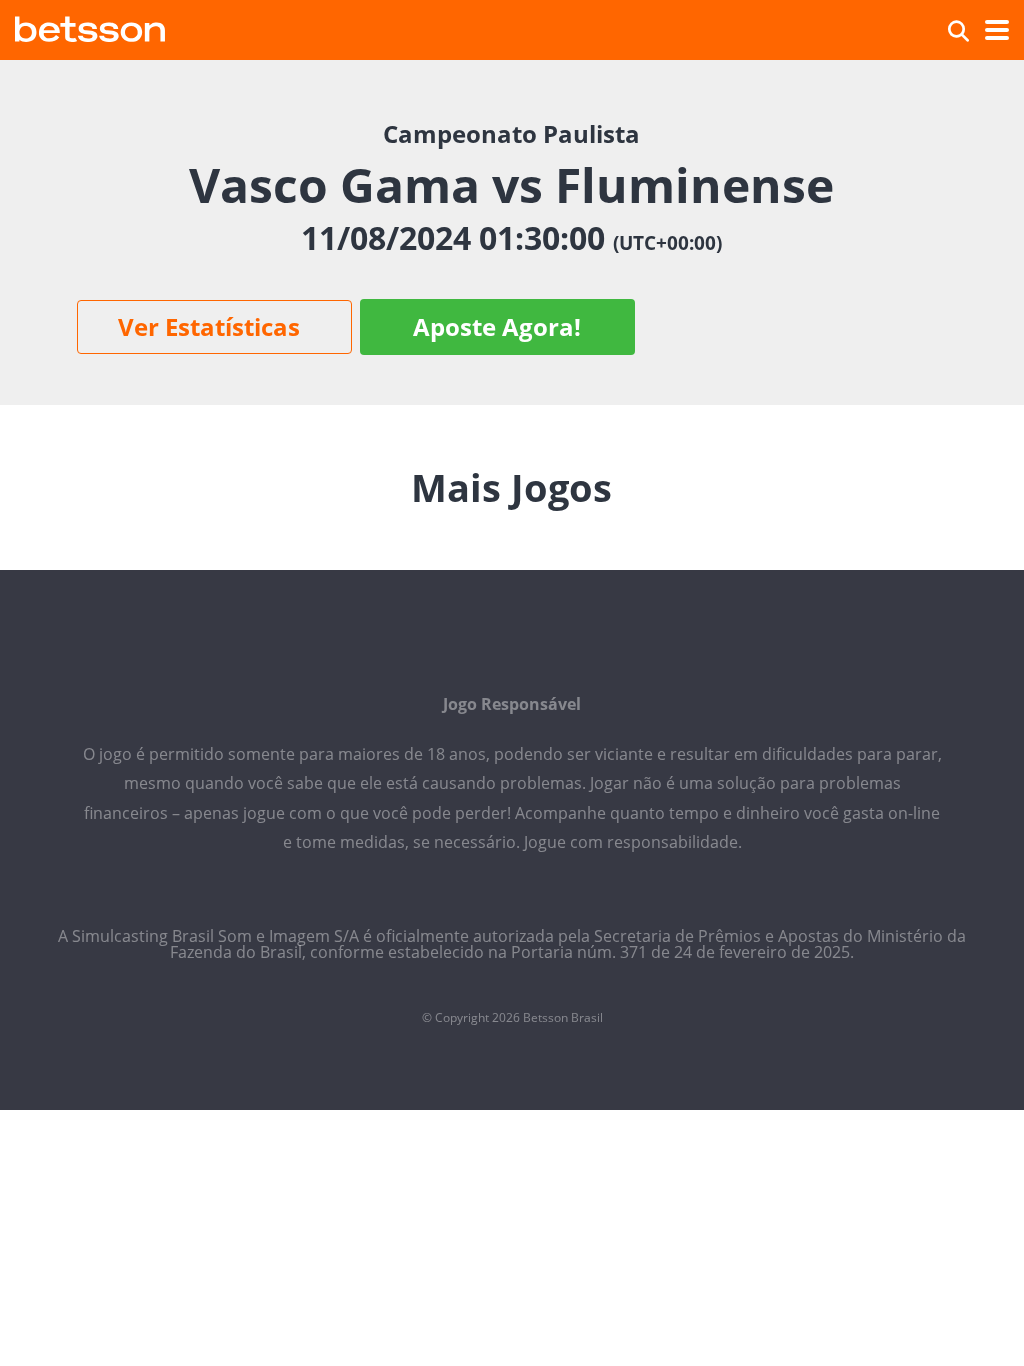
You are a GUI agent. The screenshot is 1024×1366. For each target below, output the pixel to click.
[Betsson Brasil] (90, 26)
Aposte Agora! (497, 326)
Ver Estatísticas (209, 326)
